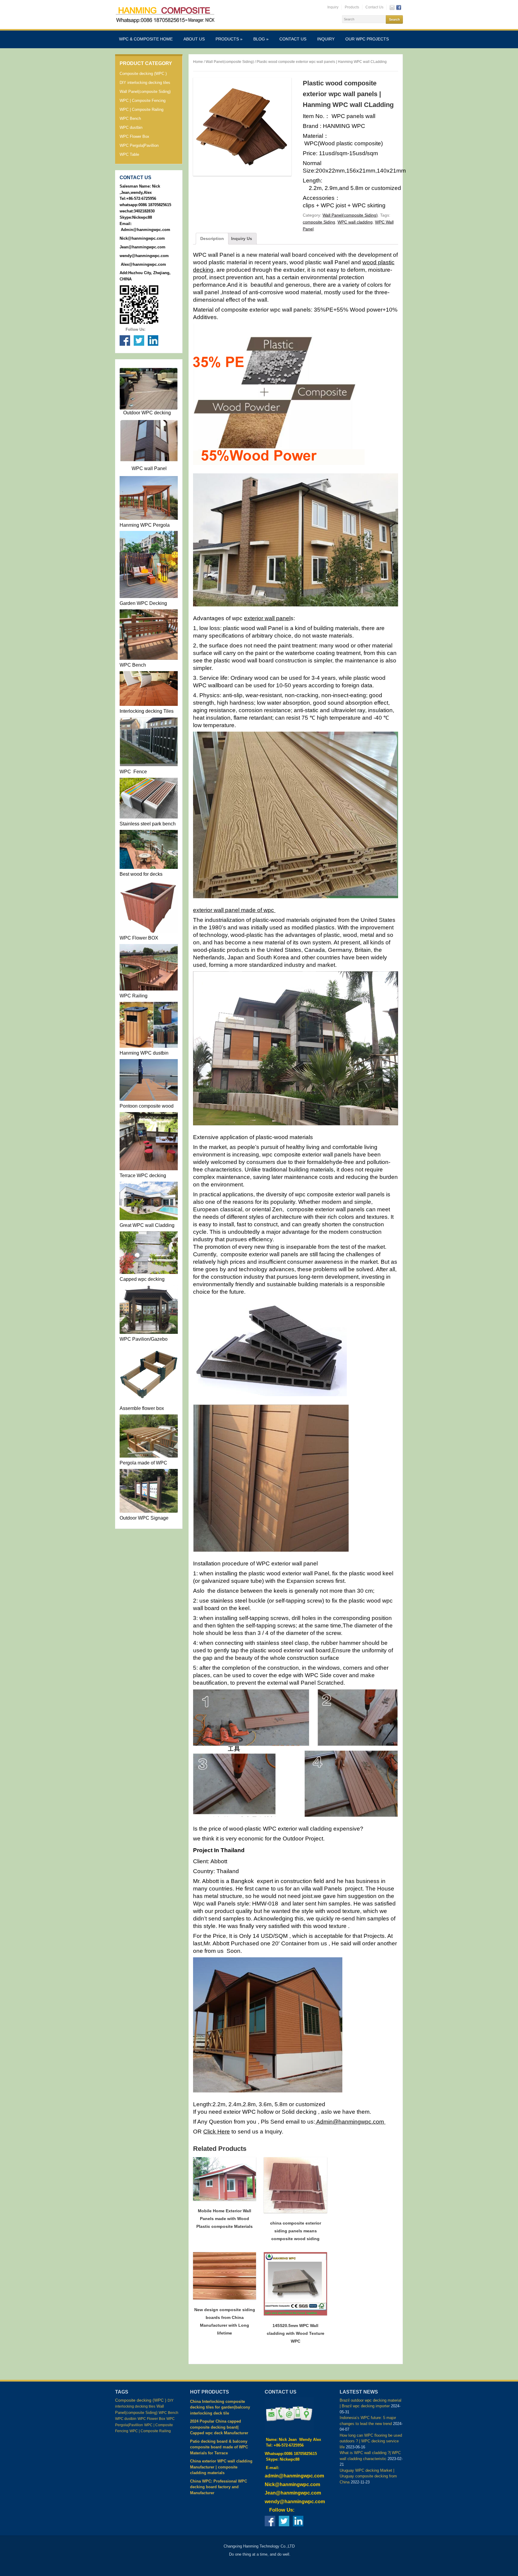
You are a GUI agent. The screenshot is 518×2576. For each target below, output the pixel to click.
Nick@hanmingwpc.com (142, 238)
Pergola (128, 1463)
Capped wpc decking (143, 1279)
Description (212, 238)
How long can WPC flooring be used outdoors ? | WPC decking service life (371, 2441)
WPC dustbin (131, 127)
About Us (194, 39)
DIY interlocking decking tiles (145, 83)
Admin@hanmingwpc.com (146, 230)
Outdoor (131, 413)
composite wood (156, 1106)
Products (352, 7)
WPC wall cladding (355, 222)
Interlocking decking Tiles (147, 711)
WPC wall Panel (149, 468)
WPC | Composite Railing (141, 110)
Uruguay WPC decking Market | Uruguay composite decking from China (368, 2476)
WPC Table (129, 154)
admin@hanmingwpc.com (294, 2476)
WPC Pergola (154, 525)
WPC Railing (134, 996)
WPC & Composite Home (146, 39)
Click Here (217, 2132)
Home (198, 62)
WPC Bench (130, 118)
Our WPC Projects (367, 39)
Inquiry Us (242, 238)
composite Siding (319, 222)
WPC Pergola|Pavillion (139, 145)
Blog (261, 39)
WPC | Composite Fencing (143, 101)
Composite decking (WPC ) (143, 74)
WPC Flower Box (134, 136)
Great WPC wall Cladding (147, 1225)
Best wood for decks (141, 874)
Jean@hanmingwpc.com (143, 247)
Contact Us (374, 7)
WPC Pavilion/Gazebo (144, 1339)
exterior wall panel (267, 618)
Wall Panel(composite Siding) (145, 92)
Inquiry (333, 7)
